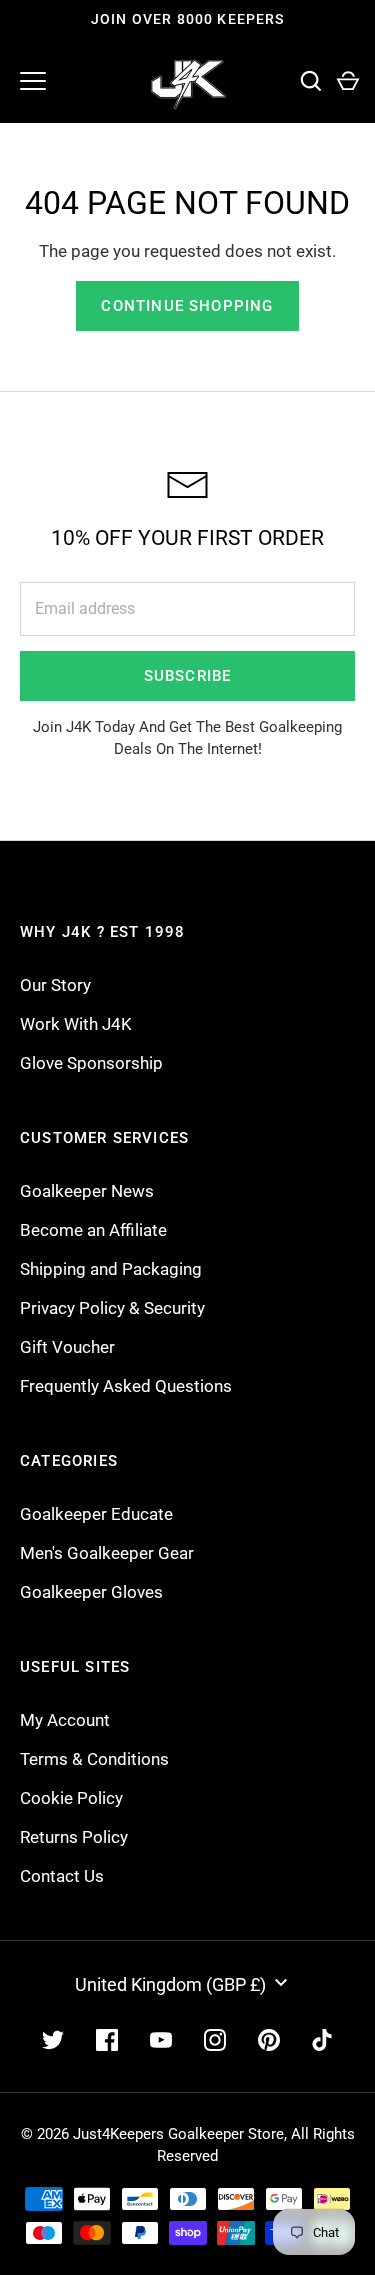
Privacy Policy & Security (112, 1308)
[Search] (310, 81)
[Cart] (347, 81)
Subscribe (188, 676)
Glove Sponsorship (91, 1063)
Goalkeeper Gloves (91, 1592)
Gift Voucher (67, 1347)
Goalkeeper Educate (96, 1514)
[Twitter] (53, 2040)
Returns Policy (74, 1837)
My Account (65, 1720)
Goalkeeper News (87, 1191)
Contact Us (62, 1876)
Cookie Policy (71, 1798)
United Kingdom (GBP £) (170, 1984)
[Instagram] (215, 2040)
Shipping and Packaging (111, 1269)
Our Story (55, 985)
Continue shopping (187, 306)
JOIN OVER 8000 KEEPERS (188, 19)
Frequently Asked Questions (126, 1386)
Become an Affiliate (93, 1230)
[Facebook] (107, 2040)
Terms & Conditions (94, 1759)
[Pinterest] (269, 2040)
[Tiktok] (323, 2040)
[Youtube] (161, 2040)
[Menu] (33, 81)
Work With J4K (76, 1024)
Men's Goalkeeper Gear (107, 1553)
